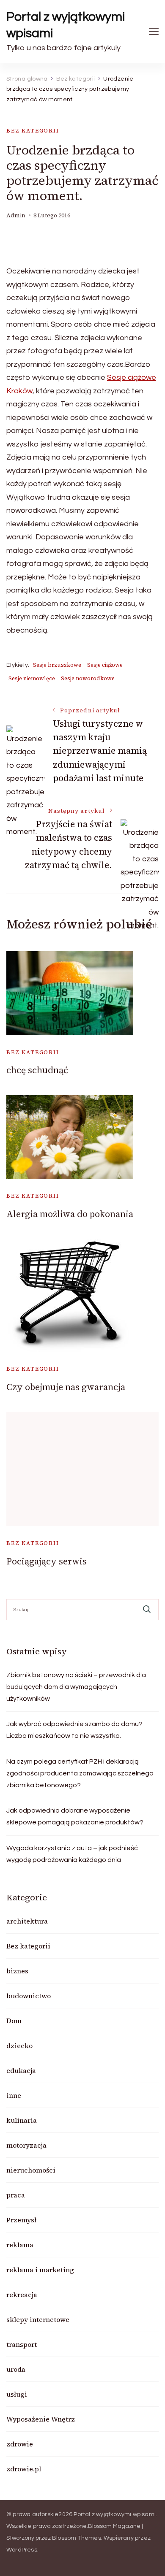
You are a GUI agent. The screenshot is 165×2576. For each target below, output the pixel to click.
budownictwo (29, 1996)
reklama (20, 2245)
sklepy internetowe (38, 2319)
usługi (17, 2394)
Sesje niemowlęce (32, 678)
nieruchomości (31, 2170)
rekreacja (22, 2295)
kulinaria (22, 2120)
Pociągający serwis (47, 1561)
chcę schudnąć (37, 1070)
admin (16, 215)
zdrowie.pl (24, 2469)
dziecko (19, 2046)
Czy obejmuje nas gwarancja (66, 1387)
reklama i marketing (40, 2270)
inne (14, 2095)
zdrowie (20, 2444)
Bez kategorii (33, 131)
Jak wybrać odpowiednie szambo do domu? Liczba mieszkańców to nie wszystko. (74, 1730)
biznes (17, 1971)
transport (22, 2344)
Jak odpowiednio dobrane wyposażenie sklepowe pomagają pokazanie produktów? (75, 1816)
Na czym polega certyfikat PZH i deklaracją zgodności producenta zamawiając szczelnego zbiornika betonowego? (80, 1773)
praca (16, 2195)
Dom (14, 2021)
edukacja (21, 2070)
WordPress (22, 2550)
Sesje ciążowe (105, 665)
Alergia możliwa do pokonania (70, 1214)
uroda (16, 2369)
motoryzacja (26, 2145)
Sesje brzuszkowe (57, 665)
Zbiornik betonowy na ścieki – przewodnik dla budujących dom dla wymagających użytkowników (76, 1687)
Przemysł (21, 2220)
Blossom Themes (77, 2538)
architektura (27, 1921)
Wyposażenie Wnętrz (41, 2419)
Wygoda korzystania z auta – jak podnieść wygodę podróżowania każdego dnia (72, 1854)
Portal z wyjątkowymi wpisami (66, 25)
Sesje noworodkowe (88, 678)
